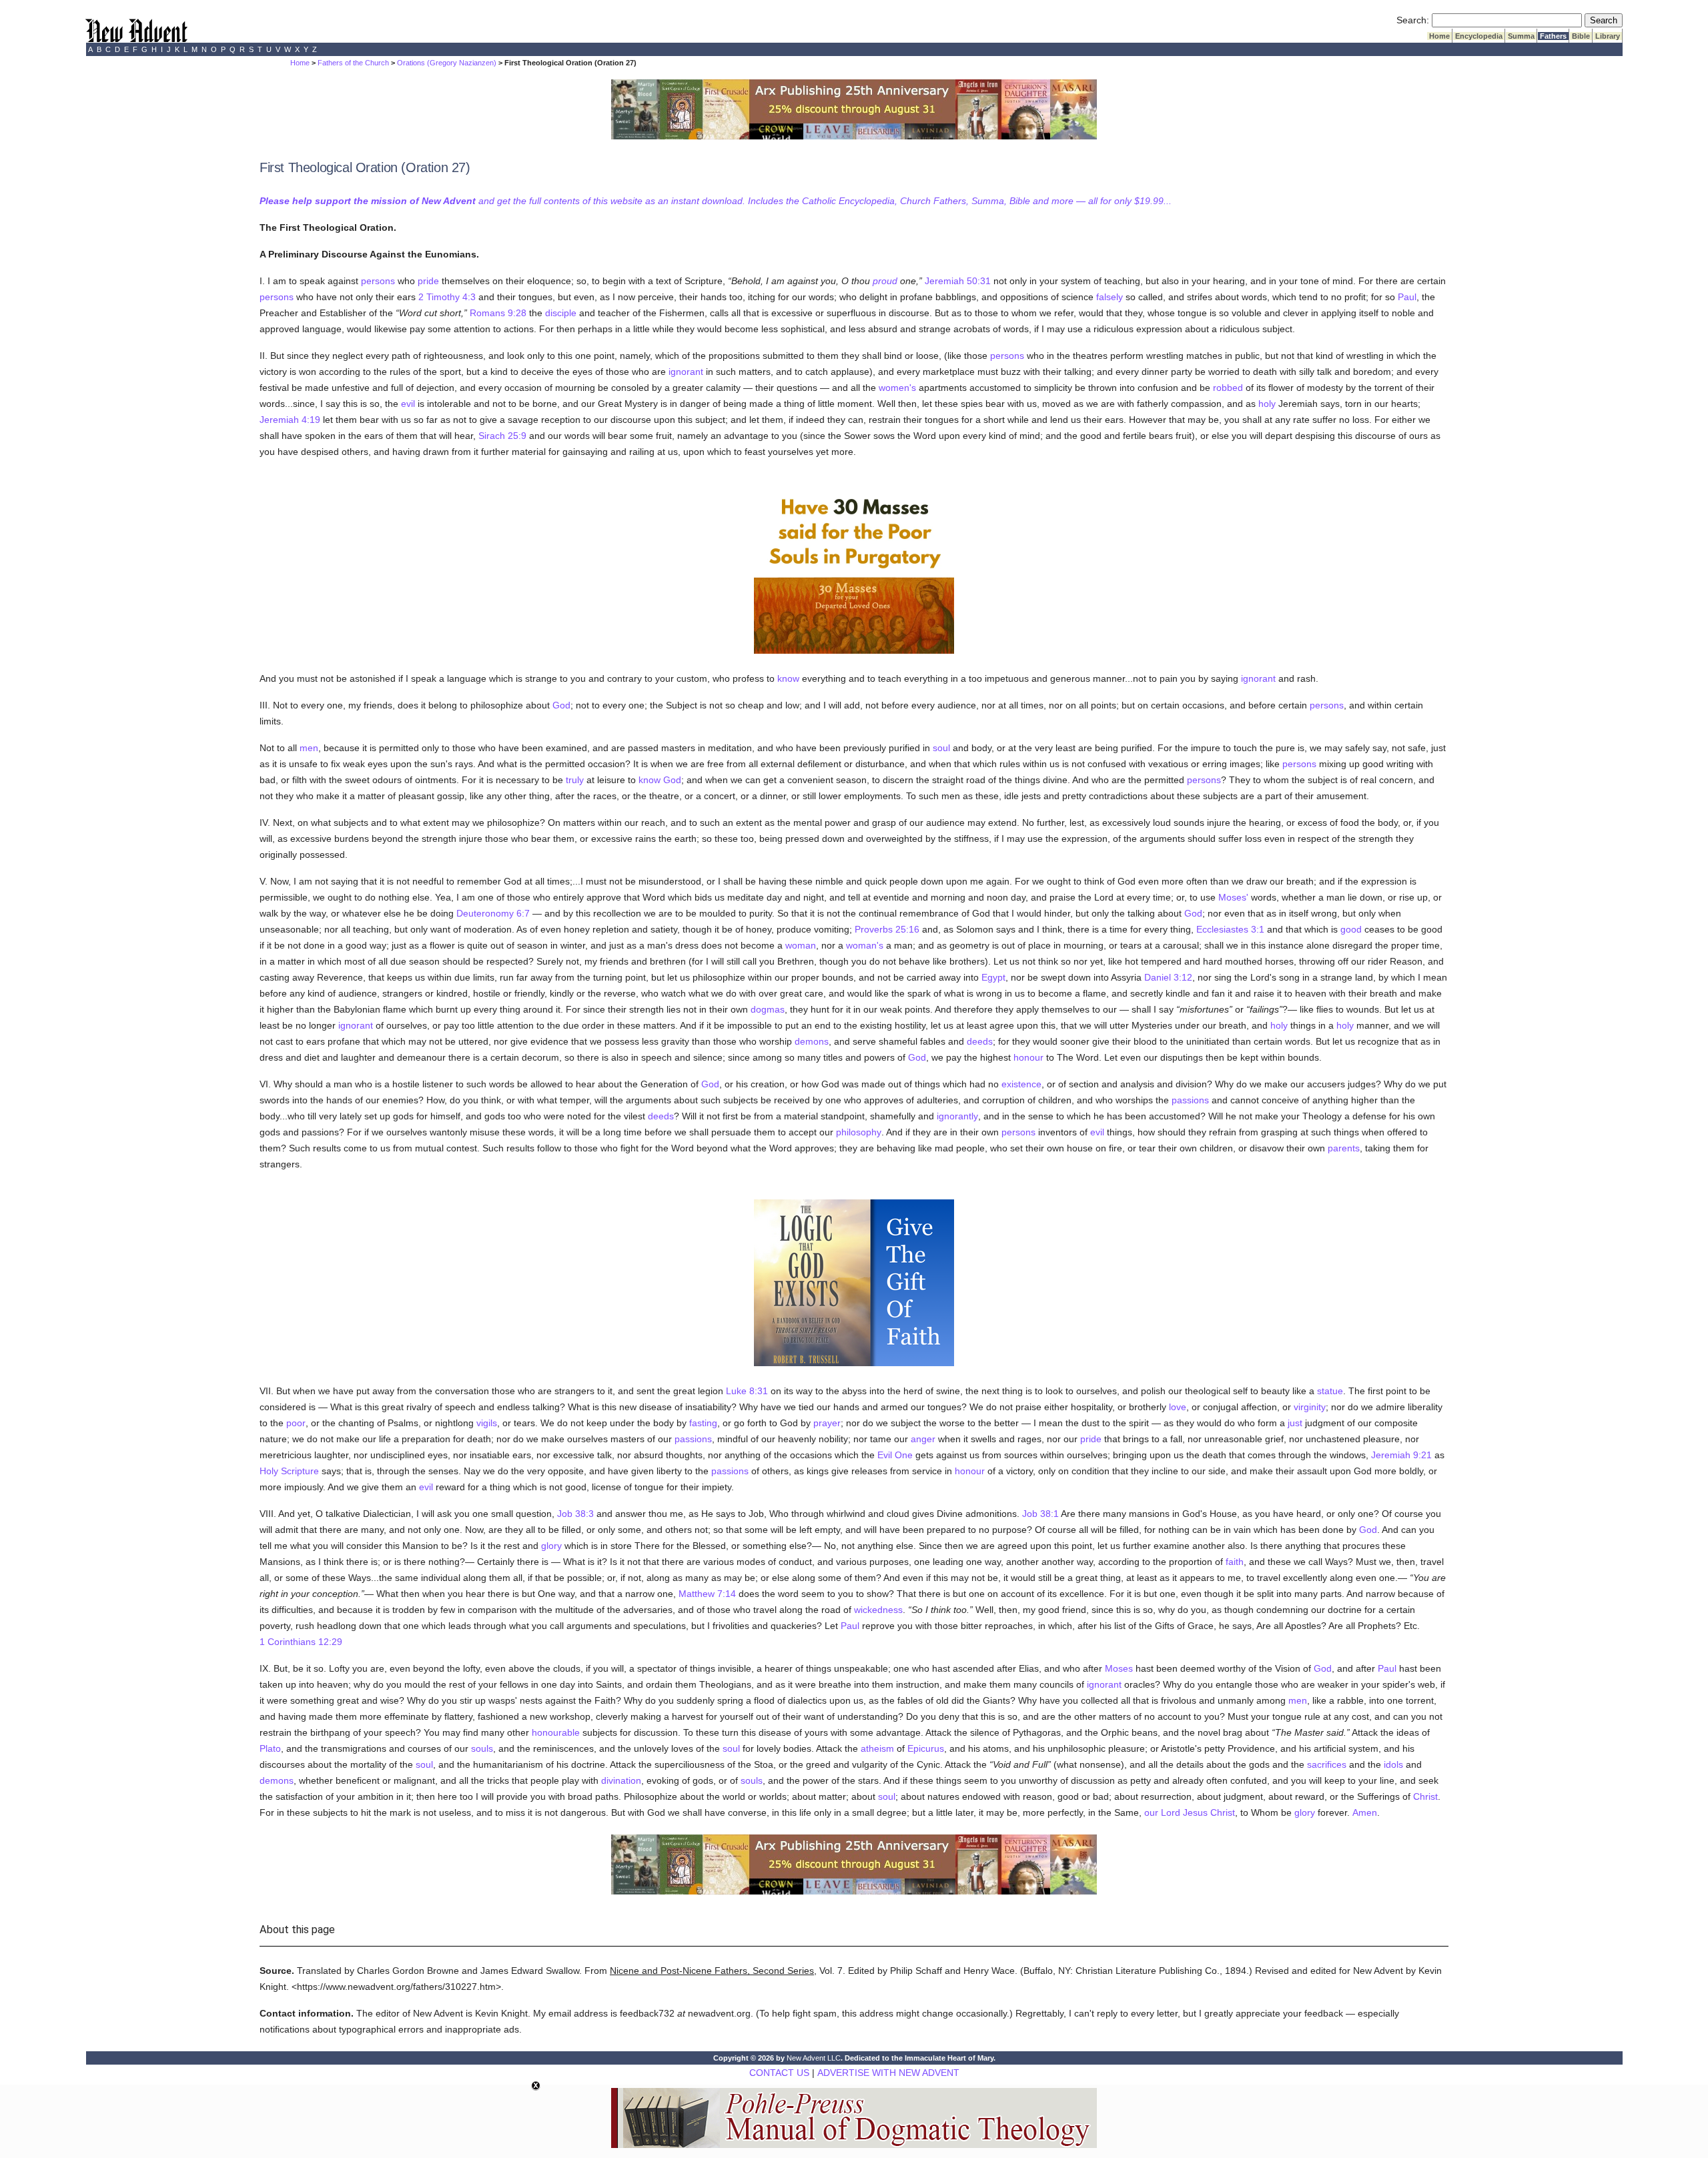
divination (621, 1780)
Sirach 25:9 (502, 436)
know (788, 678)
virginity (1310, 1407)
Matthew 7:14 (707, 1594)
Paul (1407, 297)
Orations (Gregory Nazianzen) (447, 63)
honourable (556, 1732)
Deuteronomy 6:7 (493, 913)
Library (1608, 36)
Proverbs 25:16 (887, 929)
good (1351, 929)
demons (812, 1041)
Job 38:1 (1040, 1514)
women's (897, 388)
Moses (1119, 1668)
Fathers (1553, 36)
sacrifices (1327, 1764)
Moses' (1233, 897)
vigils (487, 1423)
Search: (1413, 20)
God (561, 705)
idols (1393, 1764)
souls (482, 1748)
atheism (877, 1748)
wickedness (878, 1610)
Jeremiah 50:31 (958, 281)
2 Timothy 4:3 (447, 297)
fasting (703, 1423)
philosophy (859, 1132)
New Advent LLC (814, 2058)
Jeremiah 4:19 (290, 420)
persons (378, 281)
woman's (865, 945)
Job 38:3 (575, 1514)
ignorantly (957, 1116)
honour (1028, 1057)
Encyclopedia (1479, 36)
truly (575, 780)
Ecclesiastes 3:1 (1230, 929)
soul (941, 748)
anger (923, 1439)
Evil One (895, 1455)
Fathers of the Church (353, 63)
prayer (827, 1423)
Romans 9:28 (498, 313)
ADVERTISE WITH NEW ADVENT (888, 2073)
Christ (1425, 1796)
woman (801, 945)
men (309, 748)
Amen (1365, 1812)
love (1178, 1407)
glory (551, 1546)
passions (1190, 1100)
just (1295, 1423)
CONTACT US (779, 2073)
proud (885, 281)
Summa (1521, 36)
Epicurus (926, 1748)
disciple (561, 313)
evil (408, 404)
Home (1439, 36)
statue (1330, 1391)
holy (1267, 404)
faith (1235, 1562)
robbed (1228, 388)
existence (1021, 1084)
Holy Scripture (289, 1471)
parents (1344, 1148)
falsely (1110, 297)
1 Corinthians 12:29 (301, 1642)
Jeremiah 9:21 (1401, 1455)
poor (296, 1423)
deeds (980, 1041)
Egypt (993, 977)
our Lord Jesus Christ (1190, 1812)
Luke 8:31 (747, 1391)
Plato (270, 1748)
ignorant (686, 372)
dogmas (768, 1009)
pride (428, 281)
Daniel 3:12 (1168, 977)
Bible (1581, 36)
